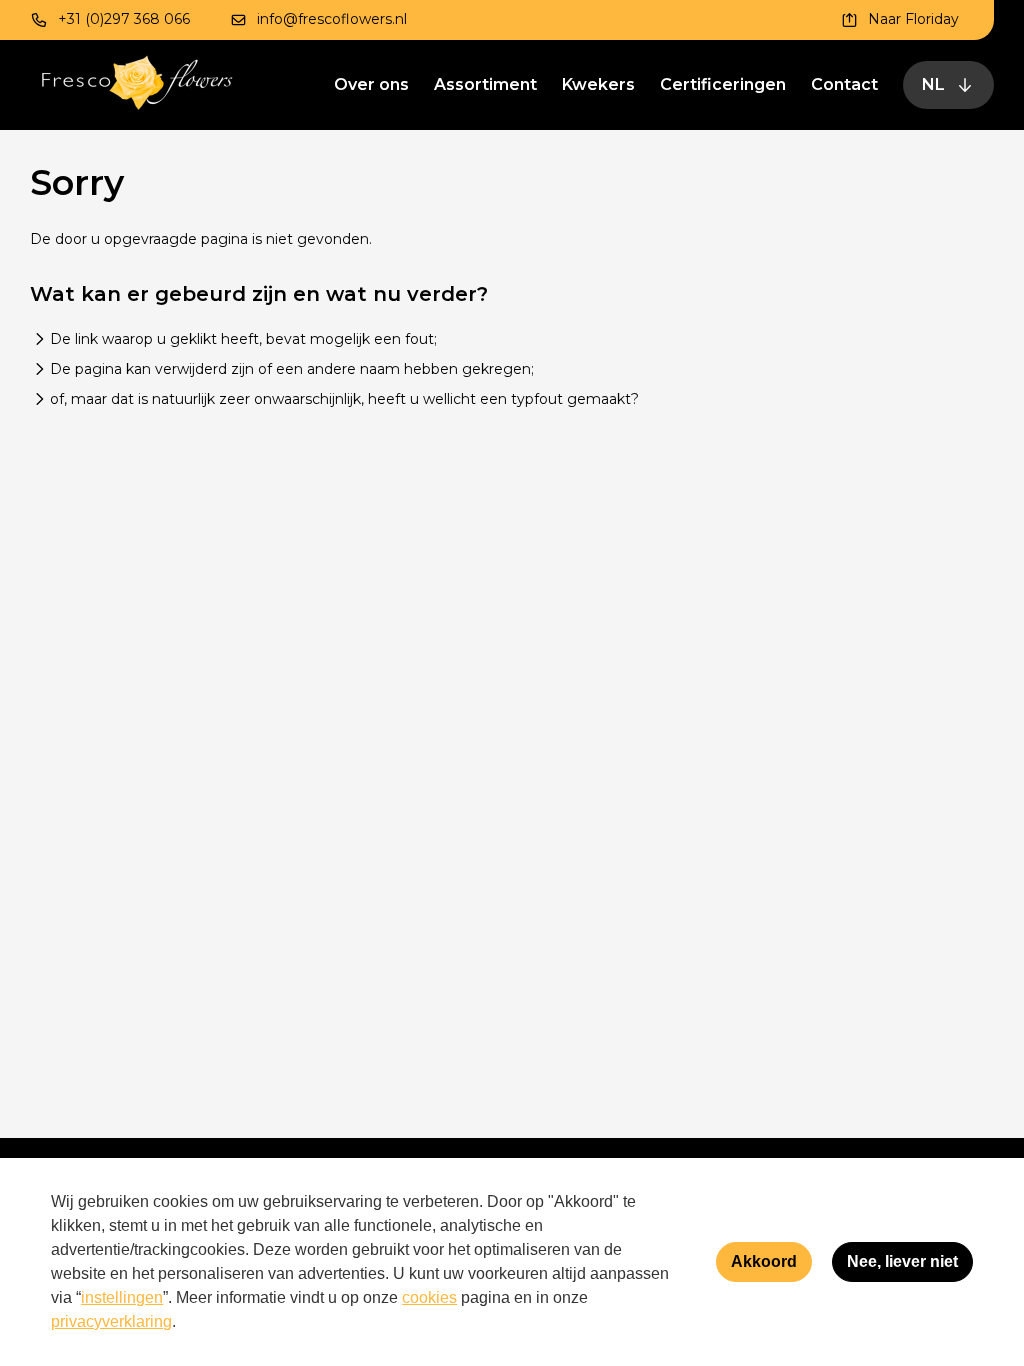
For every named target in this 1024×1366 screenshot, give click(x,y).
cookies (429, 1297)
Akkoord (764, 1261)
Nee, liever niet (902, 1261)
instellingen (122, 1297)
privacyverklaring (111, 1321)
